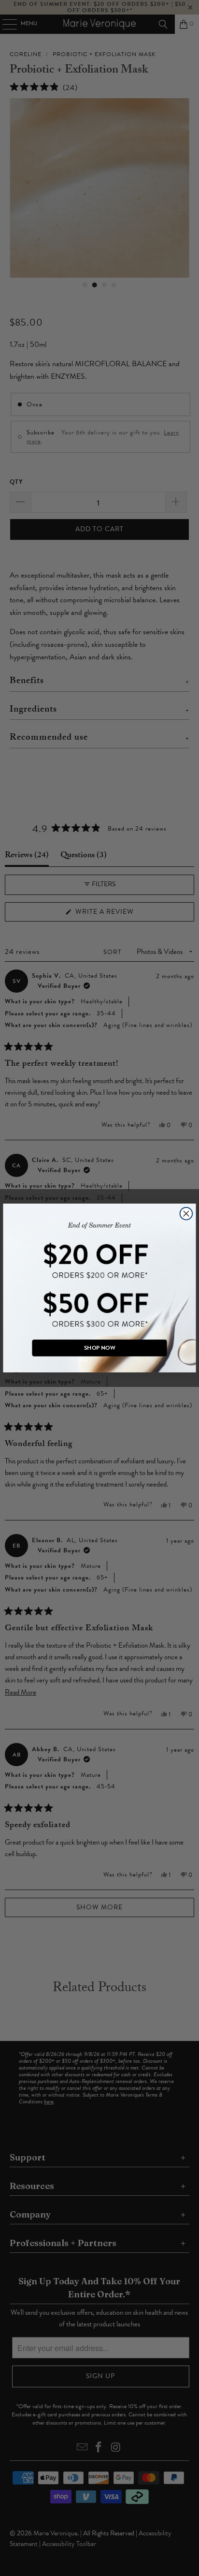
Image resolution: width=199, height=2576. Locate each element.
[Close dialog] (186, 1214)
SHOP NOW (99, 1348)
